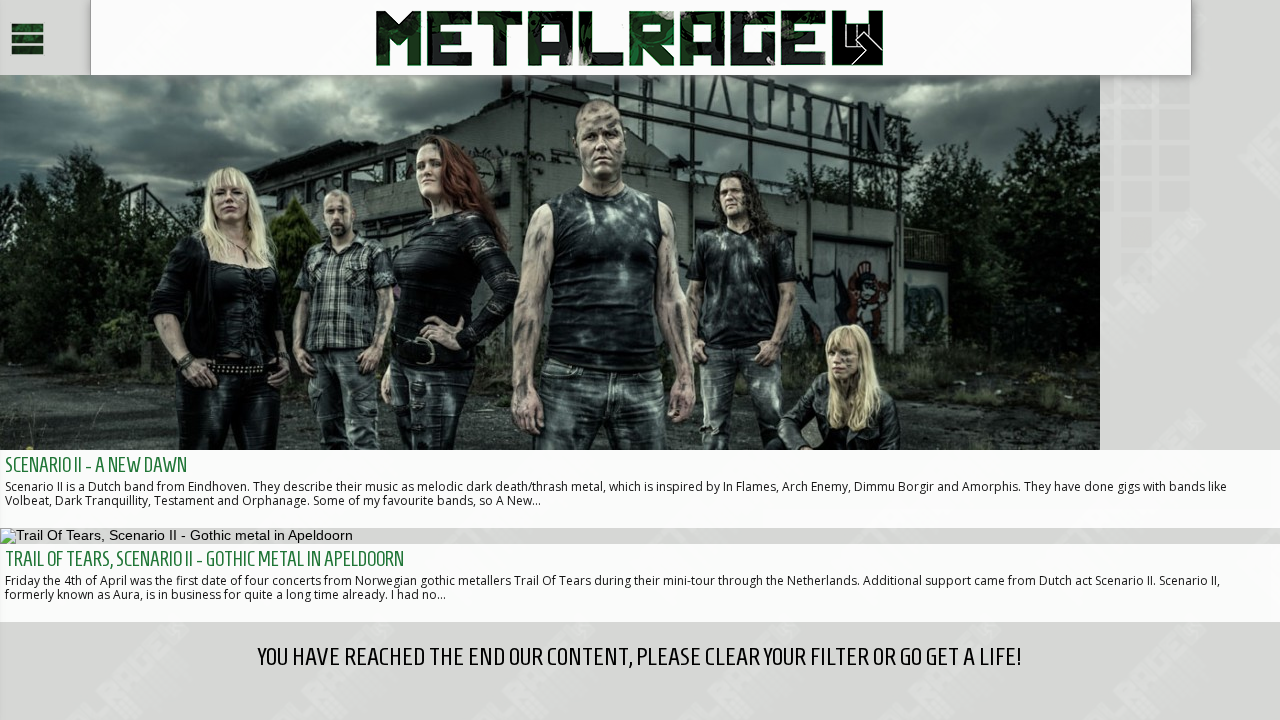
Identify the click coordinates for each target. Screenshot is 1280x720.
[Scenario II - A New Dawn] (640, 301)
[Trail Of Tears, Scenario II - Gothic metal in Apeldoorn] (640, 575)
